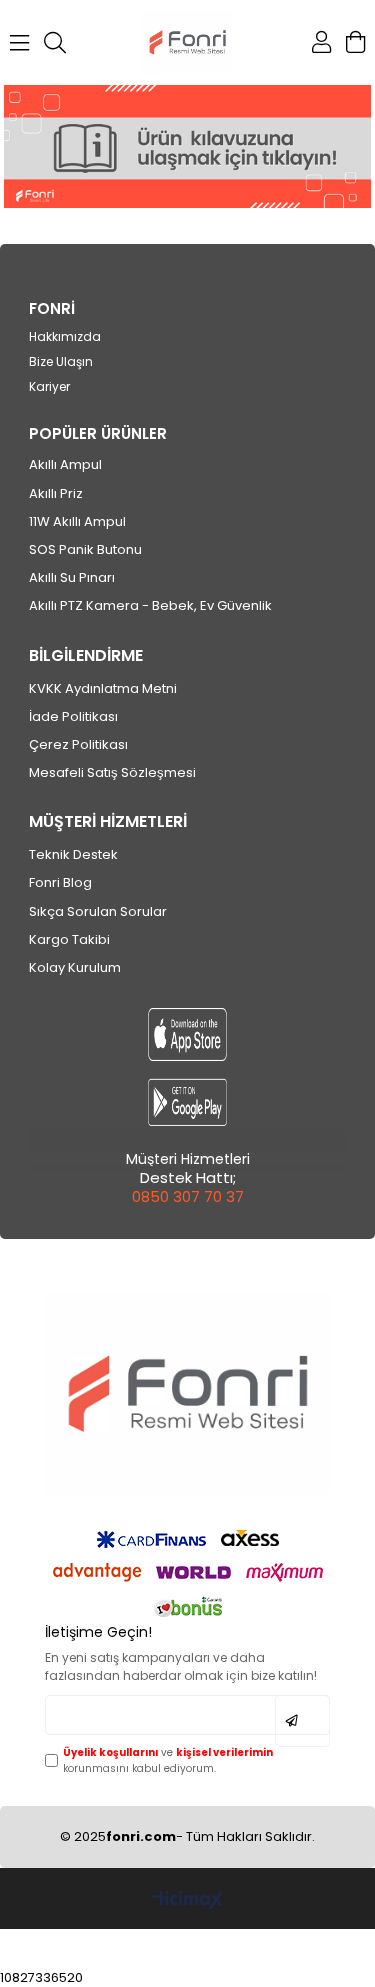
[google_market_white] (187, 1102)
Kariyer (49, 387)
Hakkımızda (65, 337)
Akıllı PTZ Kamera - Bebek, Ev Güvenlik (150, 606)
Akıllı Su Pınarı (72, 578)
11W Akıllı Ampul (77, 522)
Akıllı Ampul (65, 465)
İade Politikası (73, 717)
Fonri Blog (60, 883)
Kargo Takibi (69, 940)
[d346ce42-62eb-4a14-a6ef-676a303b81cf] (187, 1393)
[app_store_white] (187, 1034)
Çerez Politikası (78, 745)
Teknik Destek (73, 855)
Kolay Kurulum (75, 968)
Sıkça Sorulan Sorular (98, 912)
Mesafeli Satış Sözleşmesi (112, 773)
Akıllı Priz (56, 494)
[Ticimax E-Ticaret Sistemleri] (187, 1901)
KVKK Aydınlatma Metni (103, 689)
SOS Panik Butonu (85, 550)
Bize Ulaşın (61, 362)
